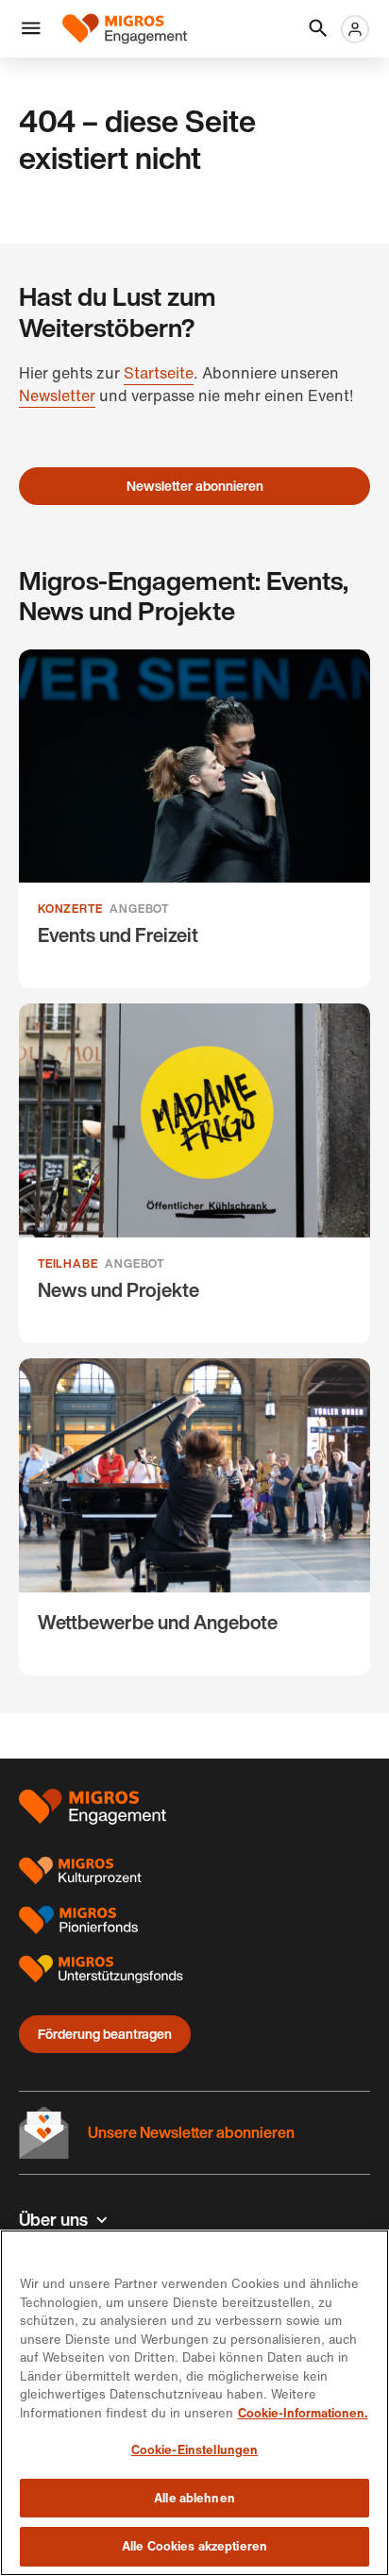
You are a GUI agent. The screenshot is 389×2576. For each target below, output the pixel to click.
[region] (194, 2403)
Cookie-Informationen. (303, 2413)
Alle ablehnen (194, 2498)
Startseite (159, 373)
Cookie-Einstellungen (195, 2450)
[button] (31, 29)
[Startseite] (125, 29)
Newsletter (57, 396)
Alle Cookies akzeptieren (194, 2546)
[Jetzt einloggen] (355, 29)
